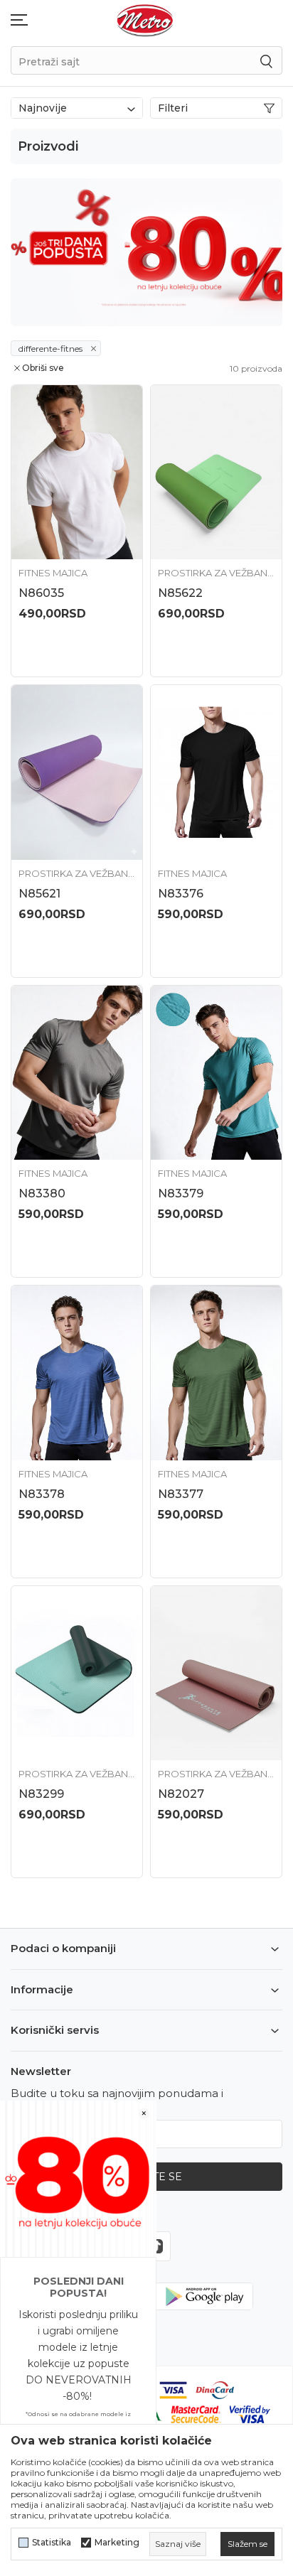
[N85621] (77, 772)
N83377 (181, 1494)
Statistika (52, 2543)
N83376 (181, 894)
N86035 (41, 593)
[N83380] (77, 1073)
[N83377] (216, 1373)
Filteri (173, 108)
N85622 (180, 593)
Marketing (117, 2543)
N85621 (39, 894)
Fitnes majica (53, 573)
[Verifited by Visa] (250, 2414)
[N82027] (216, 1674)
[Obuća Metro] (145, 20)
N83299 (41, 1794)
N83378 (42, 1494)
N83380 (42, 1193)
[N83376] (216, 772)
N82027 (181, 1794)
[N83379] (216, 1073)
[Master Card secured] (196, 2414)
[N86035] (77, 473)
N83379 (181, 1193)
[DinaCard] (215, 2389)
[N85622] (216, 473)
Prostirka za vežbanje (216, 573)
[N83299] (77, 1674)
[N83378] (77, 1373)
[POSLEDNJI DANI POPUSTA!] (78, 2178)
